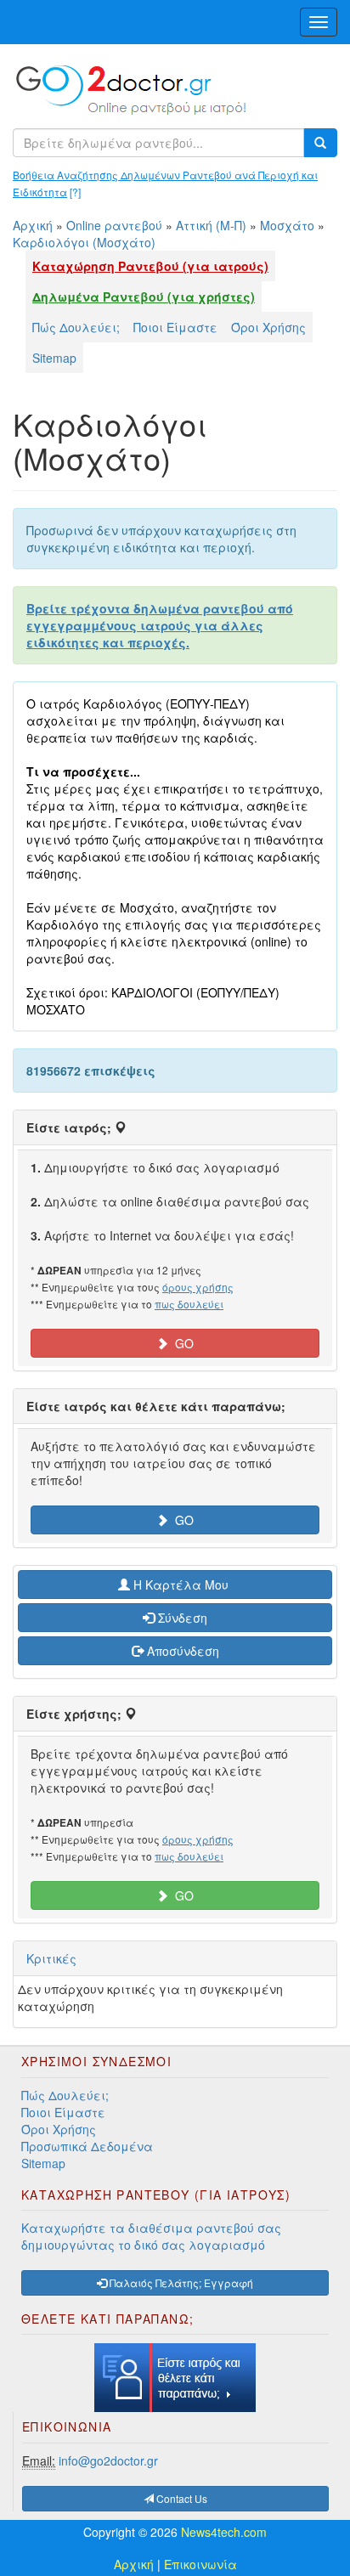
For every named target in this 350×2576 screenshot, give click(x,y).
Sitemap (54, 358)
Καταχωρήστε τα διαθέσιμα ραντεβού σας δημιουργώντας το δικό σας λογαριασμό (151, 2236)
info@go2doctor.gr (108, 2460)
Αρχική (33, 225)
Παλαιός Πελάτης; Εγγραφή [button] (180, 2282)
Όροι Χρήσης (268, 327)
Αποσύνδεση (181, 1651)
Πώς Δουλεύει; (76, 327)
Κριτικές (51, 1958)
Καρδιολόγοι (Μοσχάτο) (84, 242)
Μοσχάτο (287, 225)
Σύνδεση (181, 1618)
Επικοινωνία (200, 2564)
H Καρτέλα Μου (181, 1585)
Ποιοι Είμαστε (175, 327)
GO (181, 1343)
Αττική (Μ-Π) (211, 225)
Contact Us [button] (181, 2498)
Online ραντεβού (114, 225)
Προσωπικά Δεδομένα (87, 2146)
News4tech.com (224, 2532)
